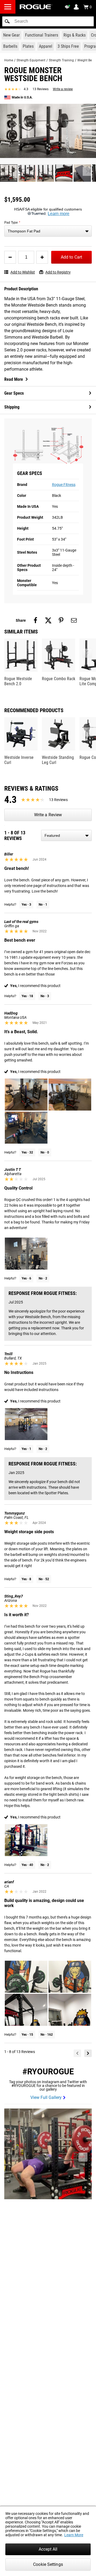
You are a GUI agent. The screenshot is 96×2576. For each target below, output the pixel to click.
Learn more (59, 214)
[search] (48, 21)
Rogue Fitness (64, 485)
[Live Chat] (68, 7)
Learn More (74, 2535)
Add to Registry (58, 272)
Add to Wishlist (23, 272)
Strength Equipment (31, 60)
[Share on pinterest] (61, 620)
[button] (7, 21)
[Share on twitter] (48, 620)
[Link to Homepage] (36, 7)
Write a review (63, 89)
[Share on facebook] (35, 620)
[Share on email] (74, 620)
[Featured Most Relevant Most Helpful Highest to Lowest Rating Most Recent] (66, 835)
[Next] (88, 2053)
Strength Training (61, 60)
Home (9, 60)
